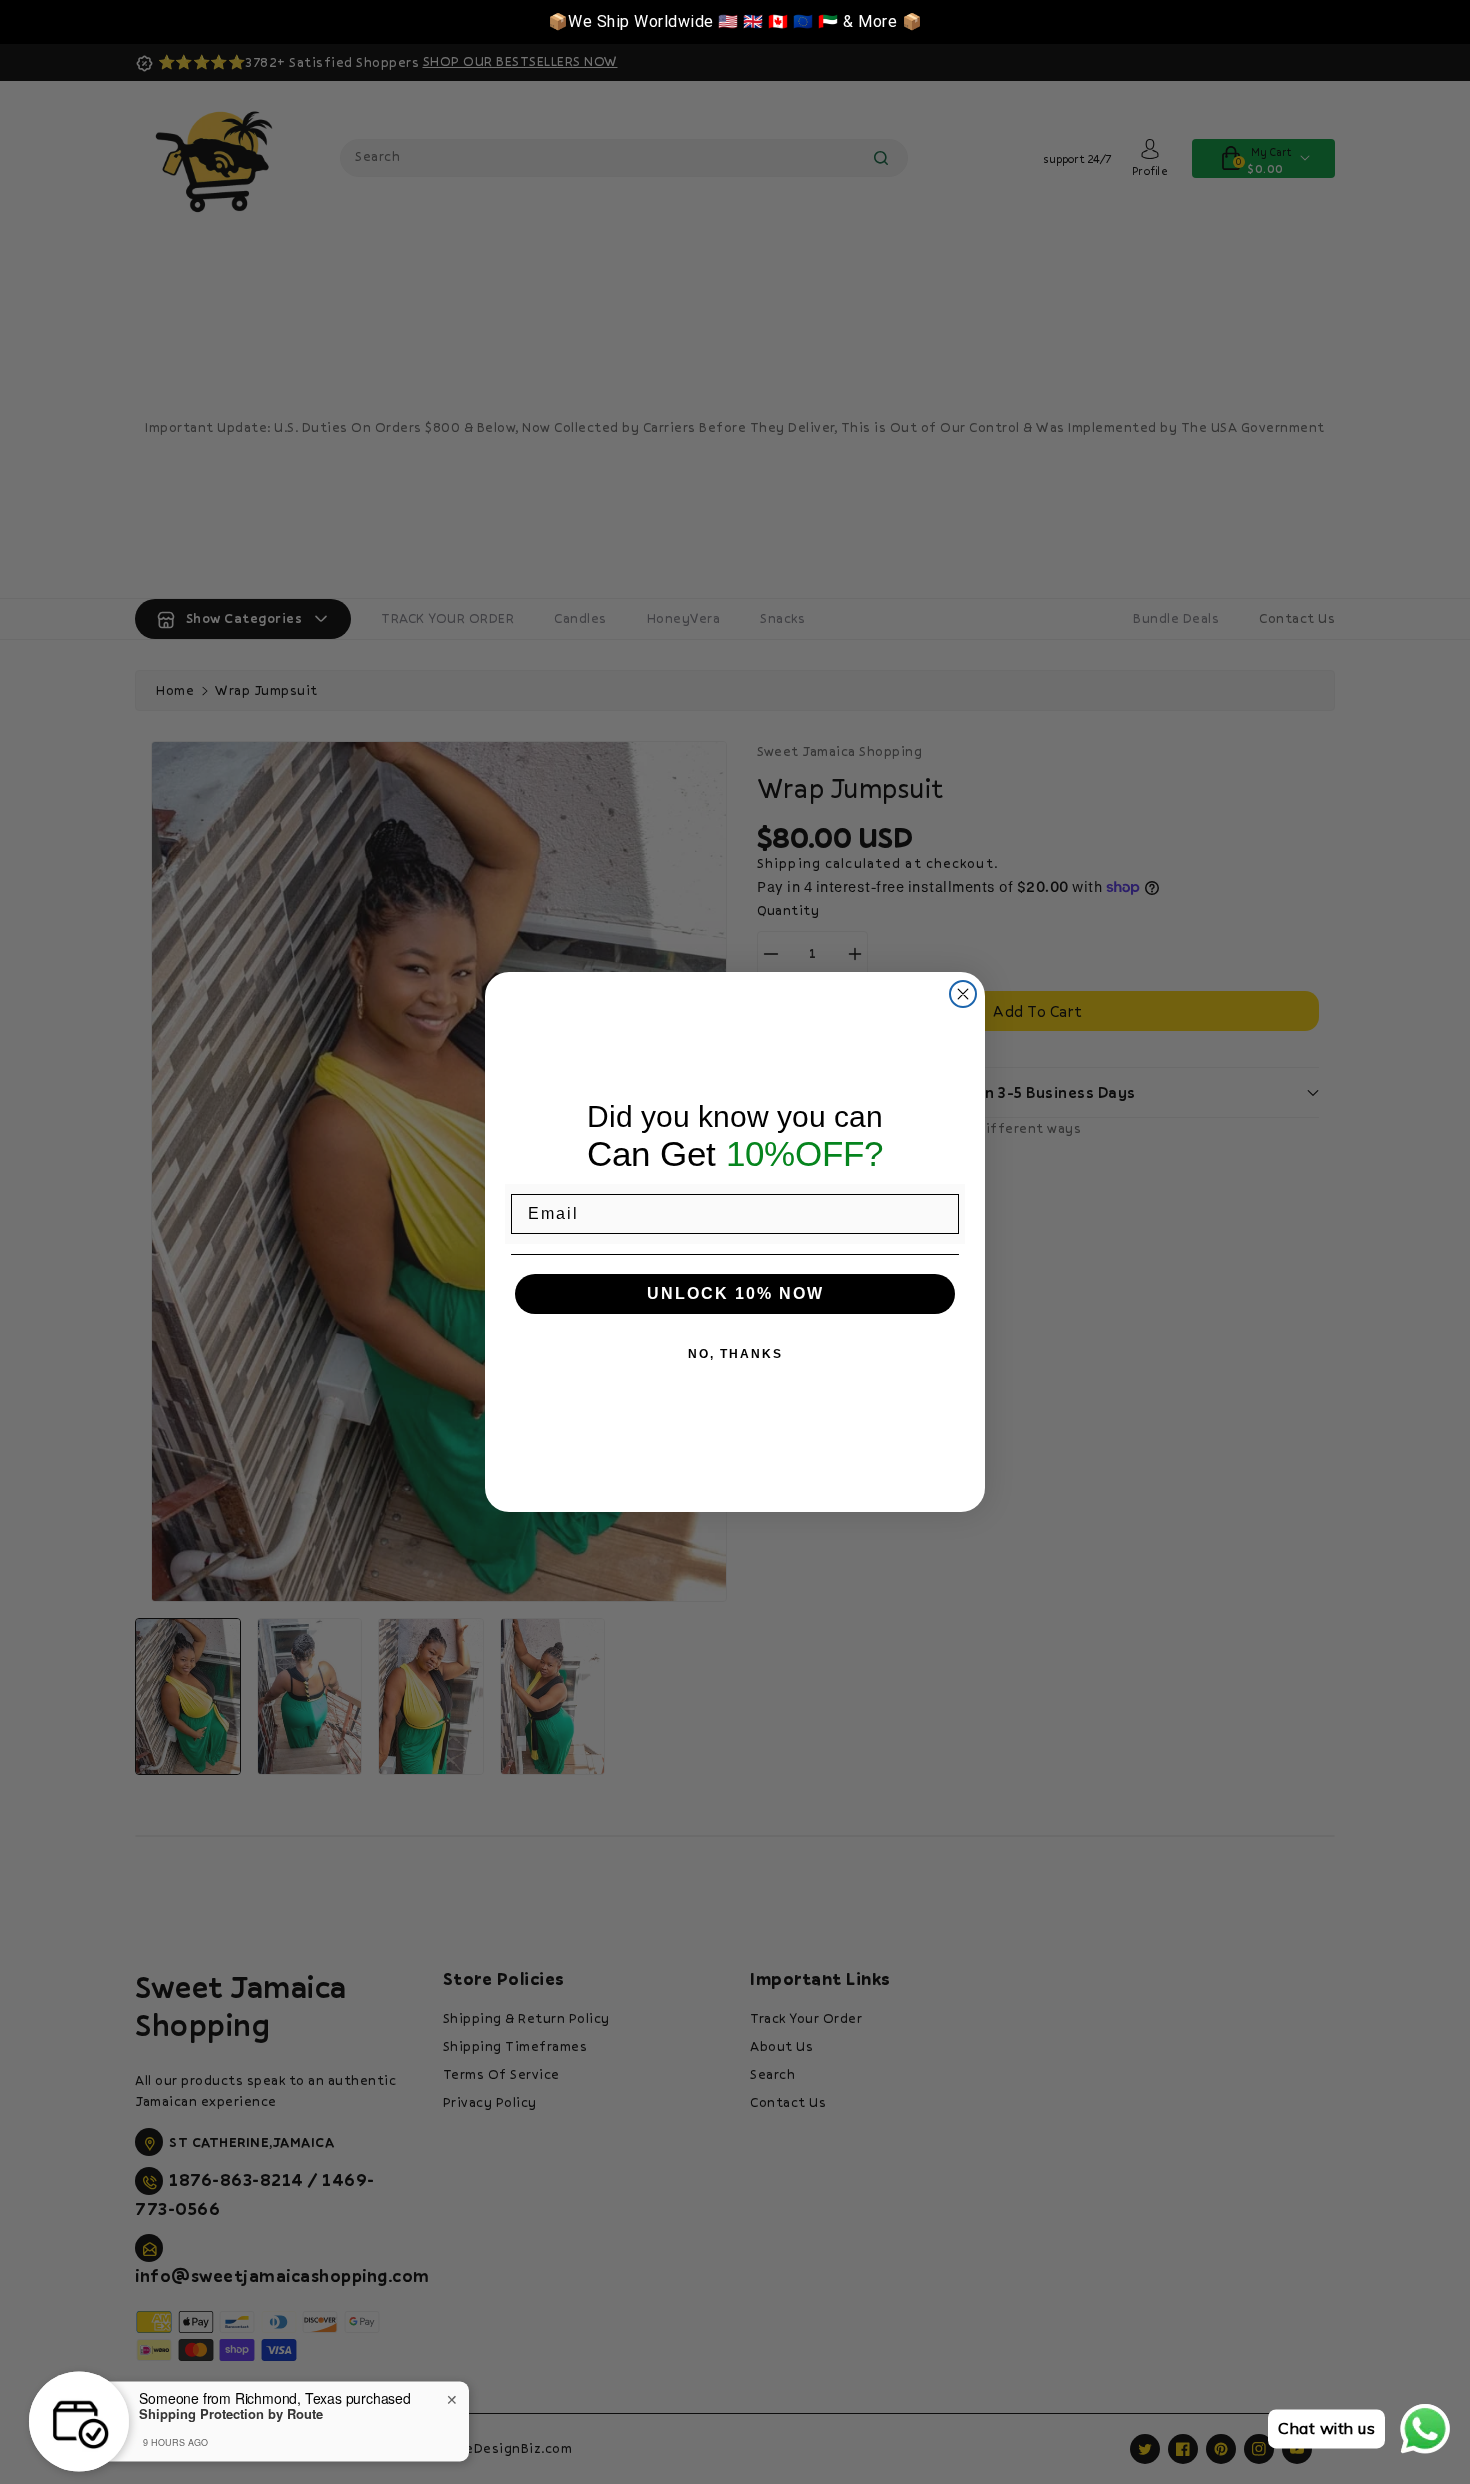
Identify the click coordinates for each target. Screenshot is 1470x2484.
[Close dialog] (963, 994)
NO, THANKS (735, 1354)
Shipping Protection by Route (231, 2407)
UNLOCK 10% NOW (735, 1293)
